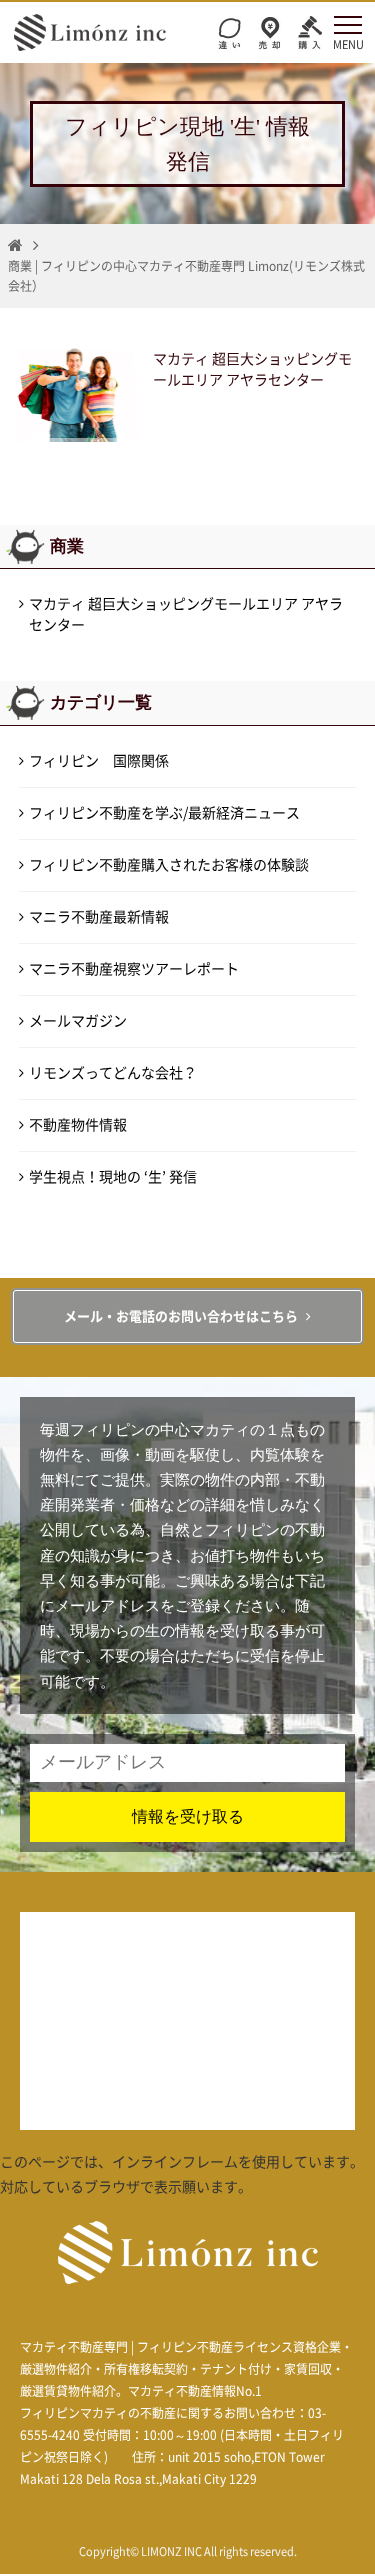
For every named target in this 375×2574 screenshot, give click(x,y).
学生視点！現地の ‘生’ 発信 (113, 1177)
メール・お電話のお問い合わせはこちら (181, 1316)
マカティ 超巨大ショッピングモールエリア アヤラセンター (186, 614)
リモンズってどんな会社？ (113, 1073)
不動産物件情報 (78, 1125)
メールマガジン (78, 1021)
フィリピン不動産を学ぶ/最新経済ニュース (164, 813)
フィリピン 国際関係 (99, 761)
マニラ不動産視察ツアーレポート (134, 969)
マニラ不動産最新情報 (99, 917)
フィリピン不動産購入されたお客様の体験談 (169, 865)
